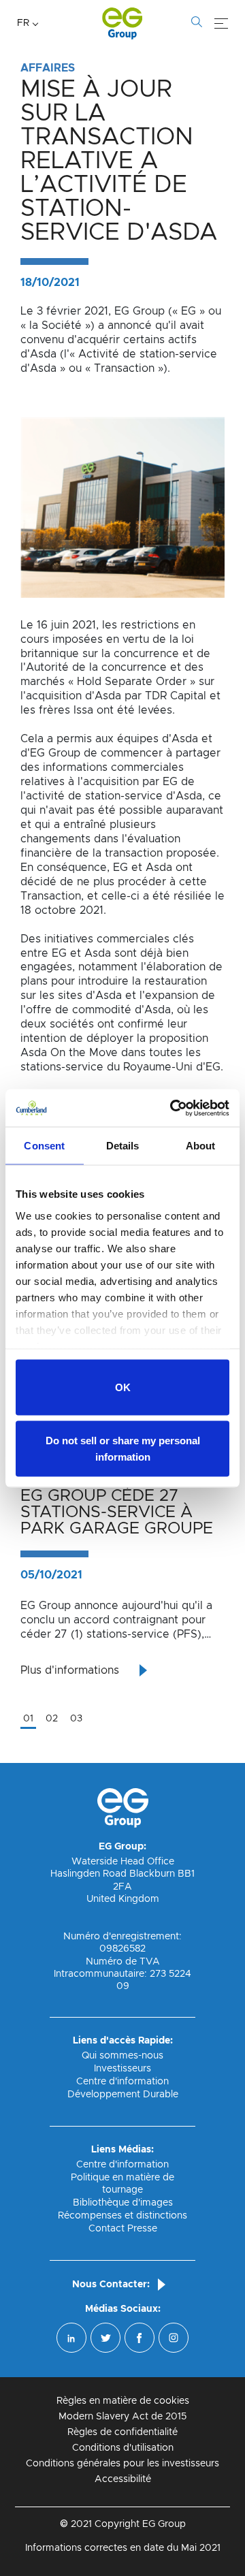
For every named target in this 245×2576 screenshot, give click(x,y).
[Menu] (221, 24)
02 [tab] (52, 1719)
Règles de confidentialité (122, 2432)
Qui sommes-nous (122, 2056)
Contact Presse (123, 2229)
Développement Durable (123, 2095)
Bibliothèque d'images (123, 2203)
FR (23, 23)
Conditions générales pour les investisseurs (122, 2464)
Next (235, 1528)
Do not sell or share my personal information (123, 1448)
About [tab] (201, 1146)
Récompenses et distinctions (122, 2216)
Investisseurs (122, 2069)
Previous (10, 1528)
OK (123, 1387)
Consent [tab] (44, 1146)
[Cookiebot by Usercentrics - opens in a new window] (173, 1108)
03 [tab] (76, 1719)
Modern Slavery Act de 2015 (122, 2417)
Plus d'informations (70, 1670)
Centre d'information (122, 2082)
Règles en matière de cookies (123, 2401)
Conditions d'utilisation (123, 2448)
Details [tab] (123, 1146)
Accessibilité (123, 2479)
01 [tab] (28, 1719)
